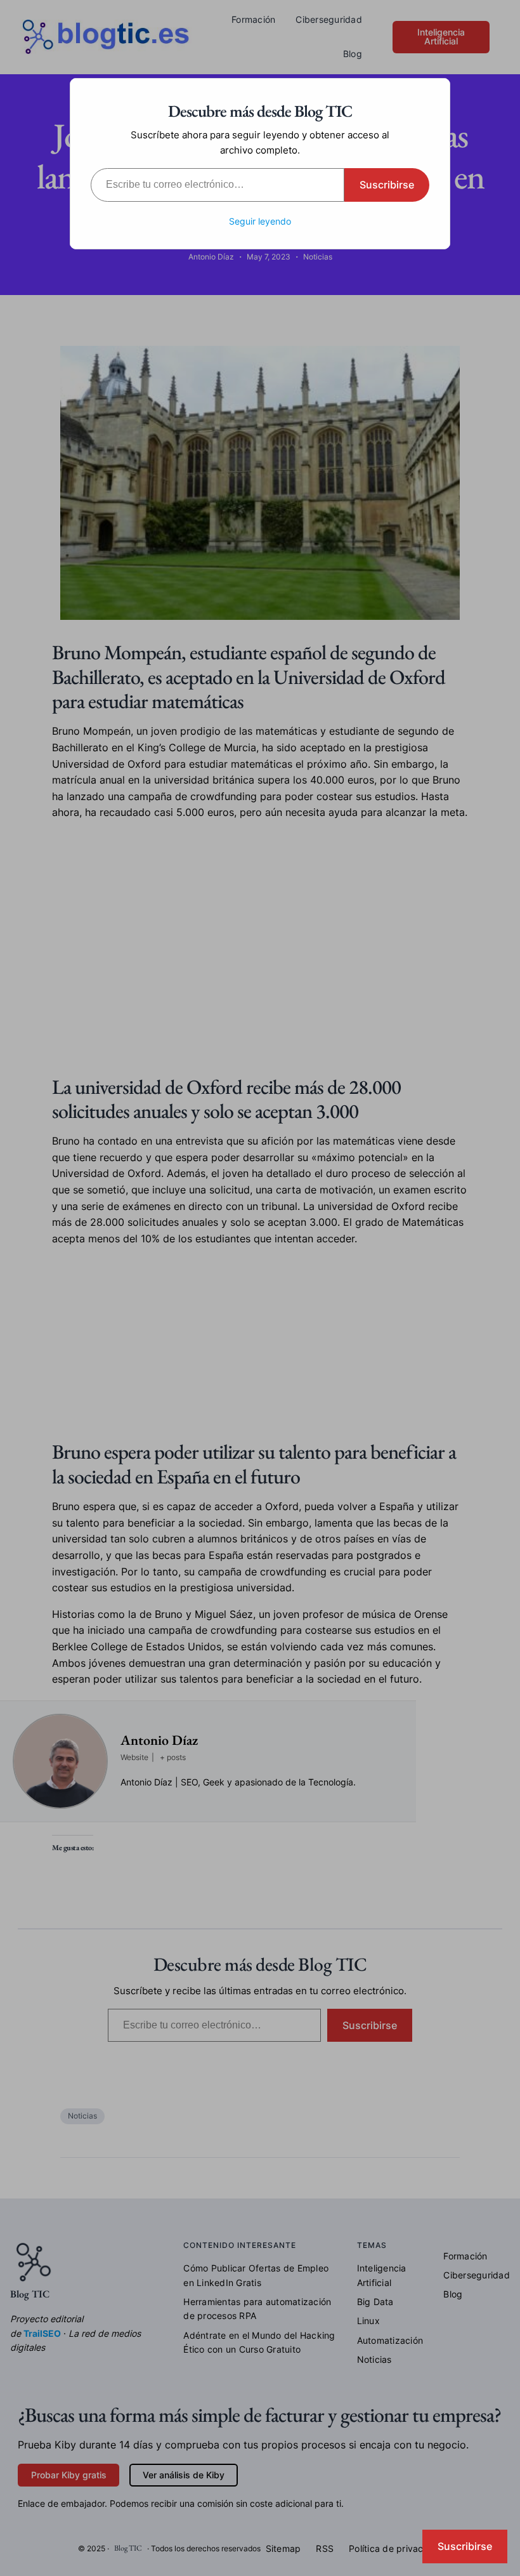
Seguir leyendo (260, 221)
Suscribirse (387, 185)
